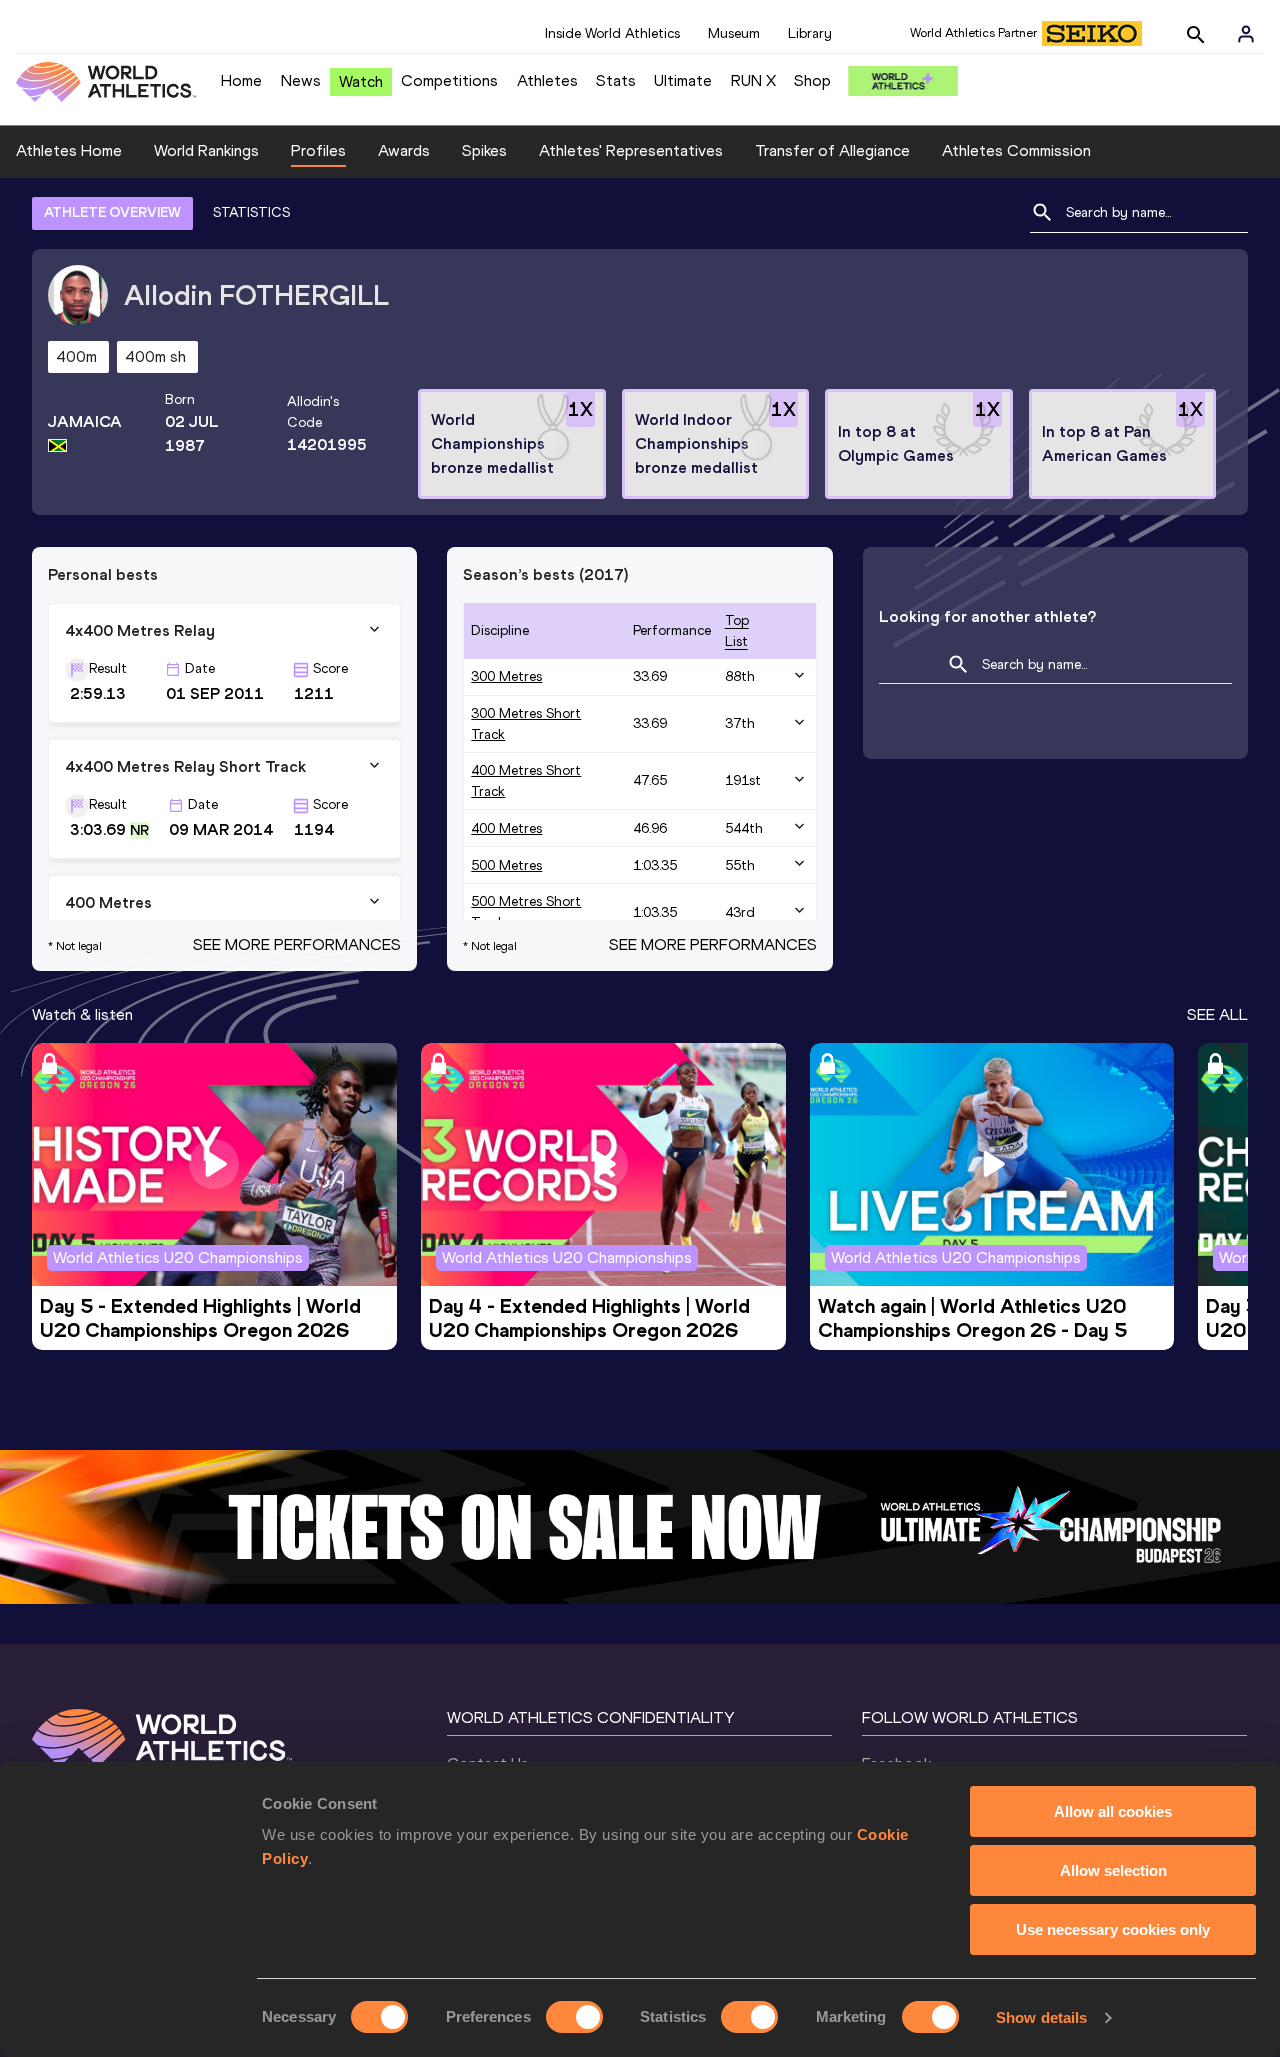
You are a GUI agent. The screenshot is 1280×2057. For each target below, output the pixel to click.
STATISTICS (251, 212)
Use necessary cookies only (1113, 1929)
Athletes (547, 80)
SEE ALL (1217, 1014)
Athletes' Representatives (631, 150)
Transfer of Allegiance (832, 150)
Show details (1041, 2017)
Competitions (449, 80)
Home (241, 80)
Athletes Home (69, 150)
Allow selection (1113, 1870)
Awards (404, 150)
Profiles (318, 150)
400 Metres (506, 828)
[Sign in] (1246, 34)
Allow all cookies (1113, 1811)
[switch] (574, 2017)
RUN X (753, 80)
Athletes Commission (1016, 150)
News (301, 80)
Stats (616, 80)
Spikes (484, 150)
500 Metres (506, 865)
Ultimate (683, 80)
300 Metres (506, 676)
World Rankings (206, 150)
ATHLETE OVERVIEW (112, 212)
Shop (812, 80)
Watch (361, 81)
